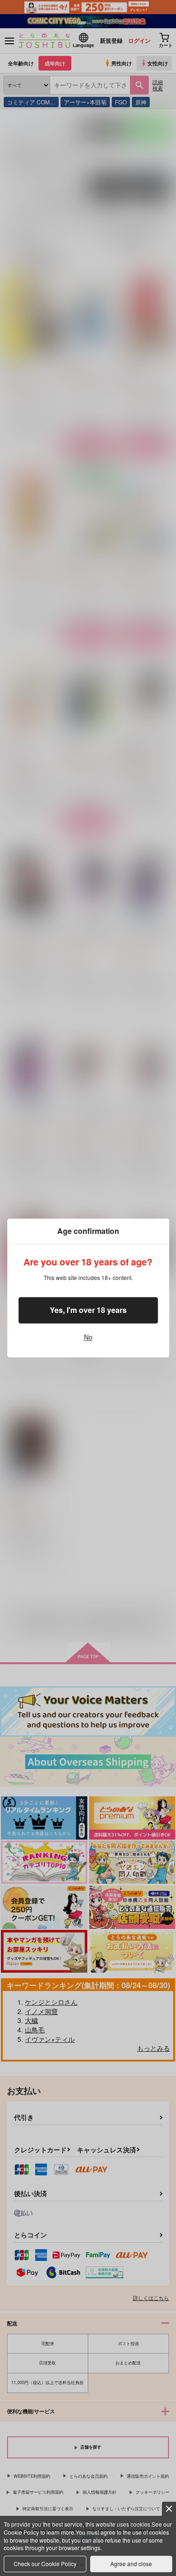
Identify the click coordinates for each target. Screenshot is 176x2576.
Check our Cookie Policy (45, 2564)
